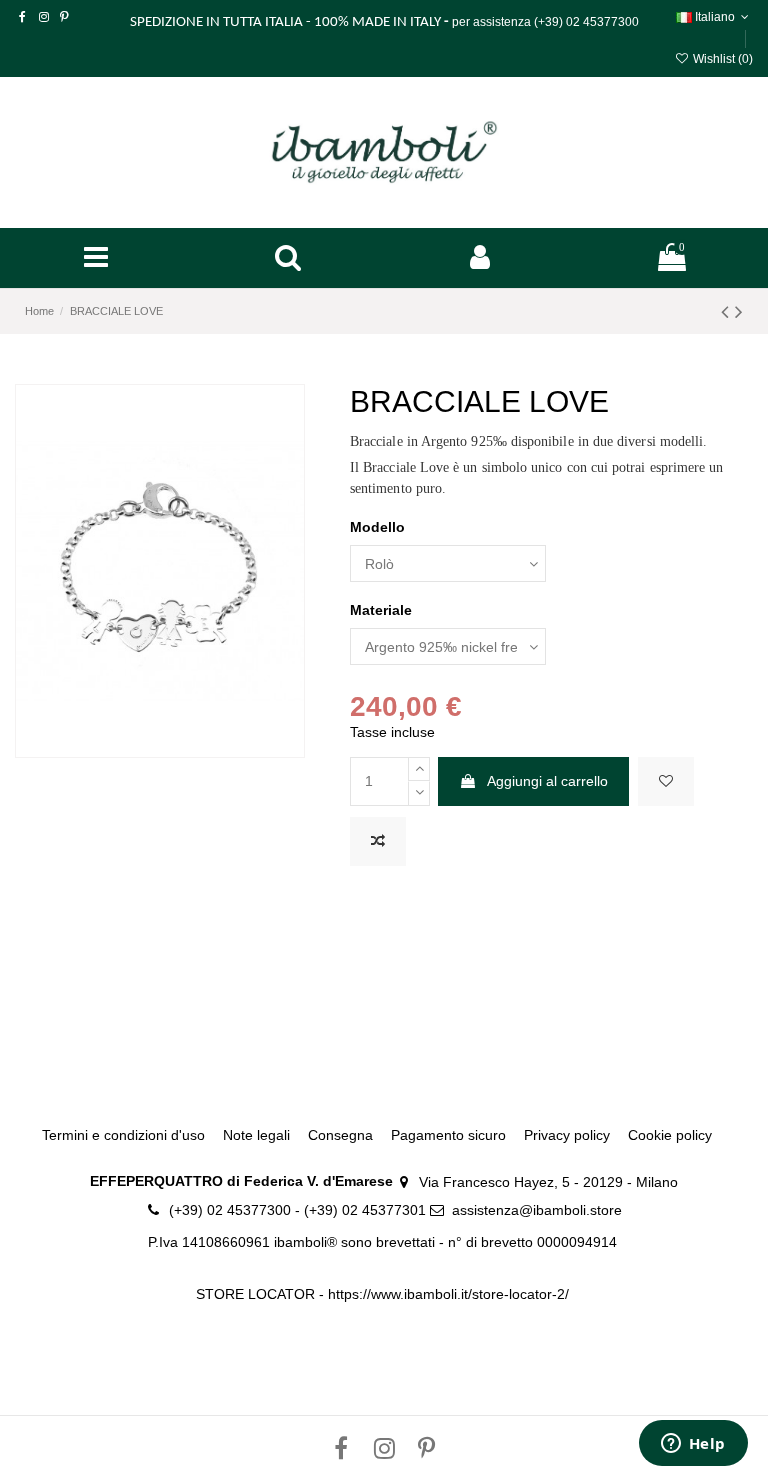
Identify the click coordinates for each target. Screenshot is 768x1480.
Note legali (256, 1135)
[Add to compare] (378, 841)
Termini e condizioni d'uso (123, 1135)
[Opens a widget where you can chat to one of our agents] (693, 1445)
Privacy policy (567, 1135)
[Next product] (739, 311)
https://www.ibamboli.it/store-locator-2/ (450, 1294)
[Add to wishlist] (666, 781)
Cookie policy (670, 1135)
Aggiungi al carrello (547, 781)
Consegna (340, 1135)
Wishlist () (721, 59)
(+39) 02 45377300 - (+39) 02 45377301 (297, 1210)
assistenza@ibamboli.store (537, 1210)
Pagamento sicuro (448, 1135)
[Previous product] (728, 311)
